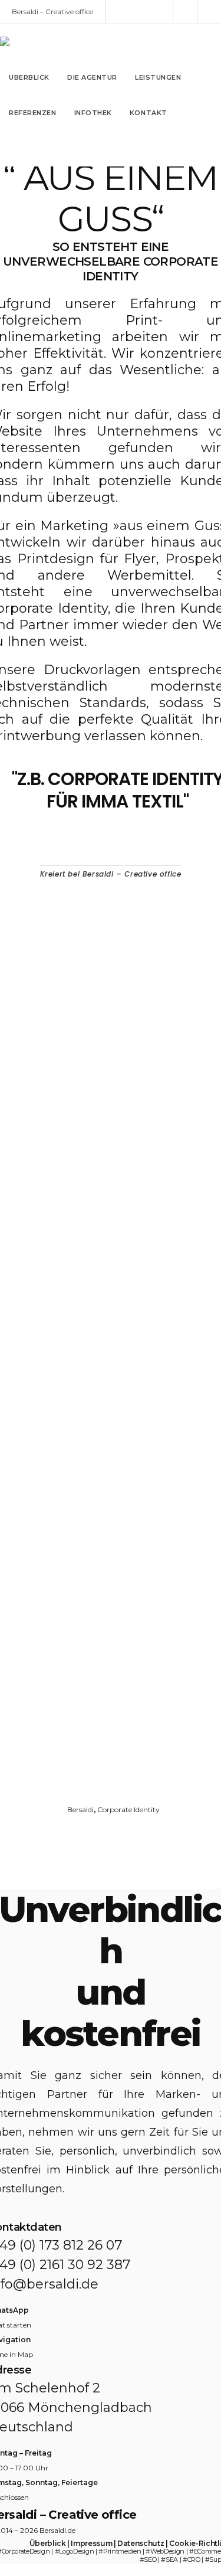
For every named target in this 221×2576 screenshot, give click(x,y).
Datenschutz (141, 2543)
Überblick (48, 2543)
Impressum (91, 2543)
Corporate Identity (128, 1810)
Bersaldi (80, 1810)
